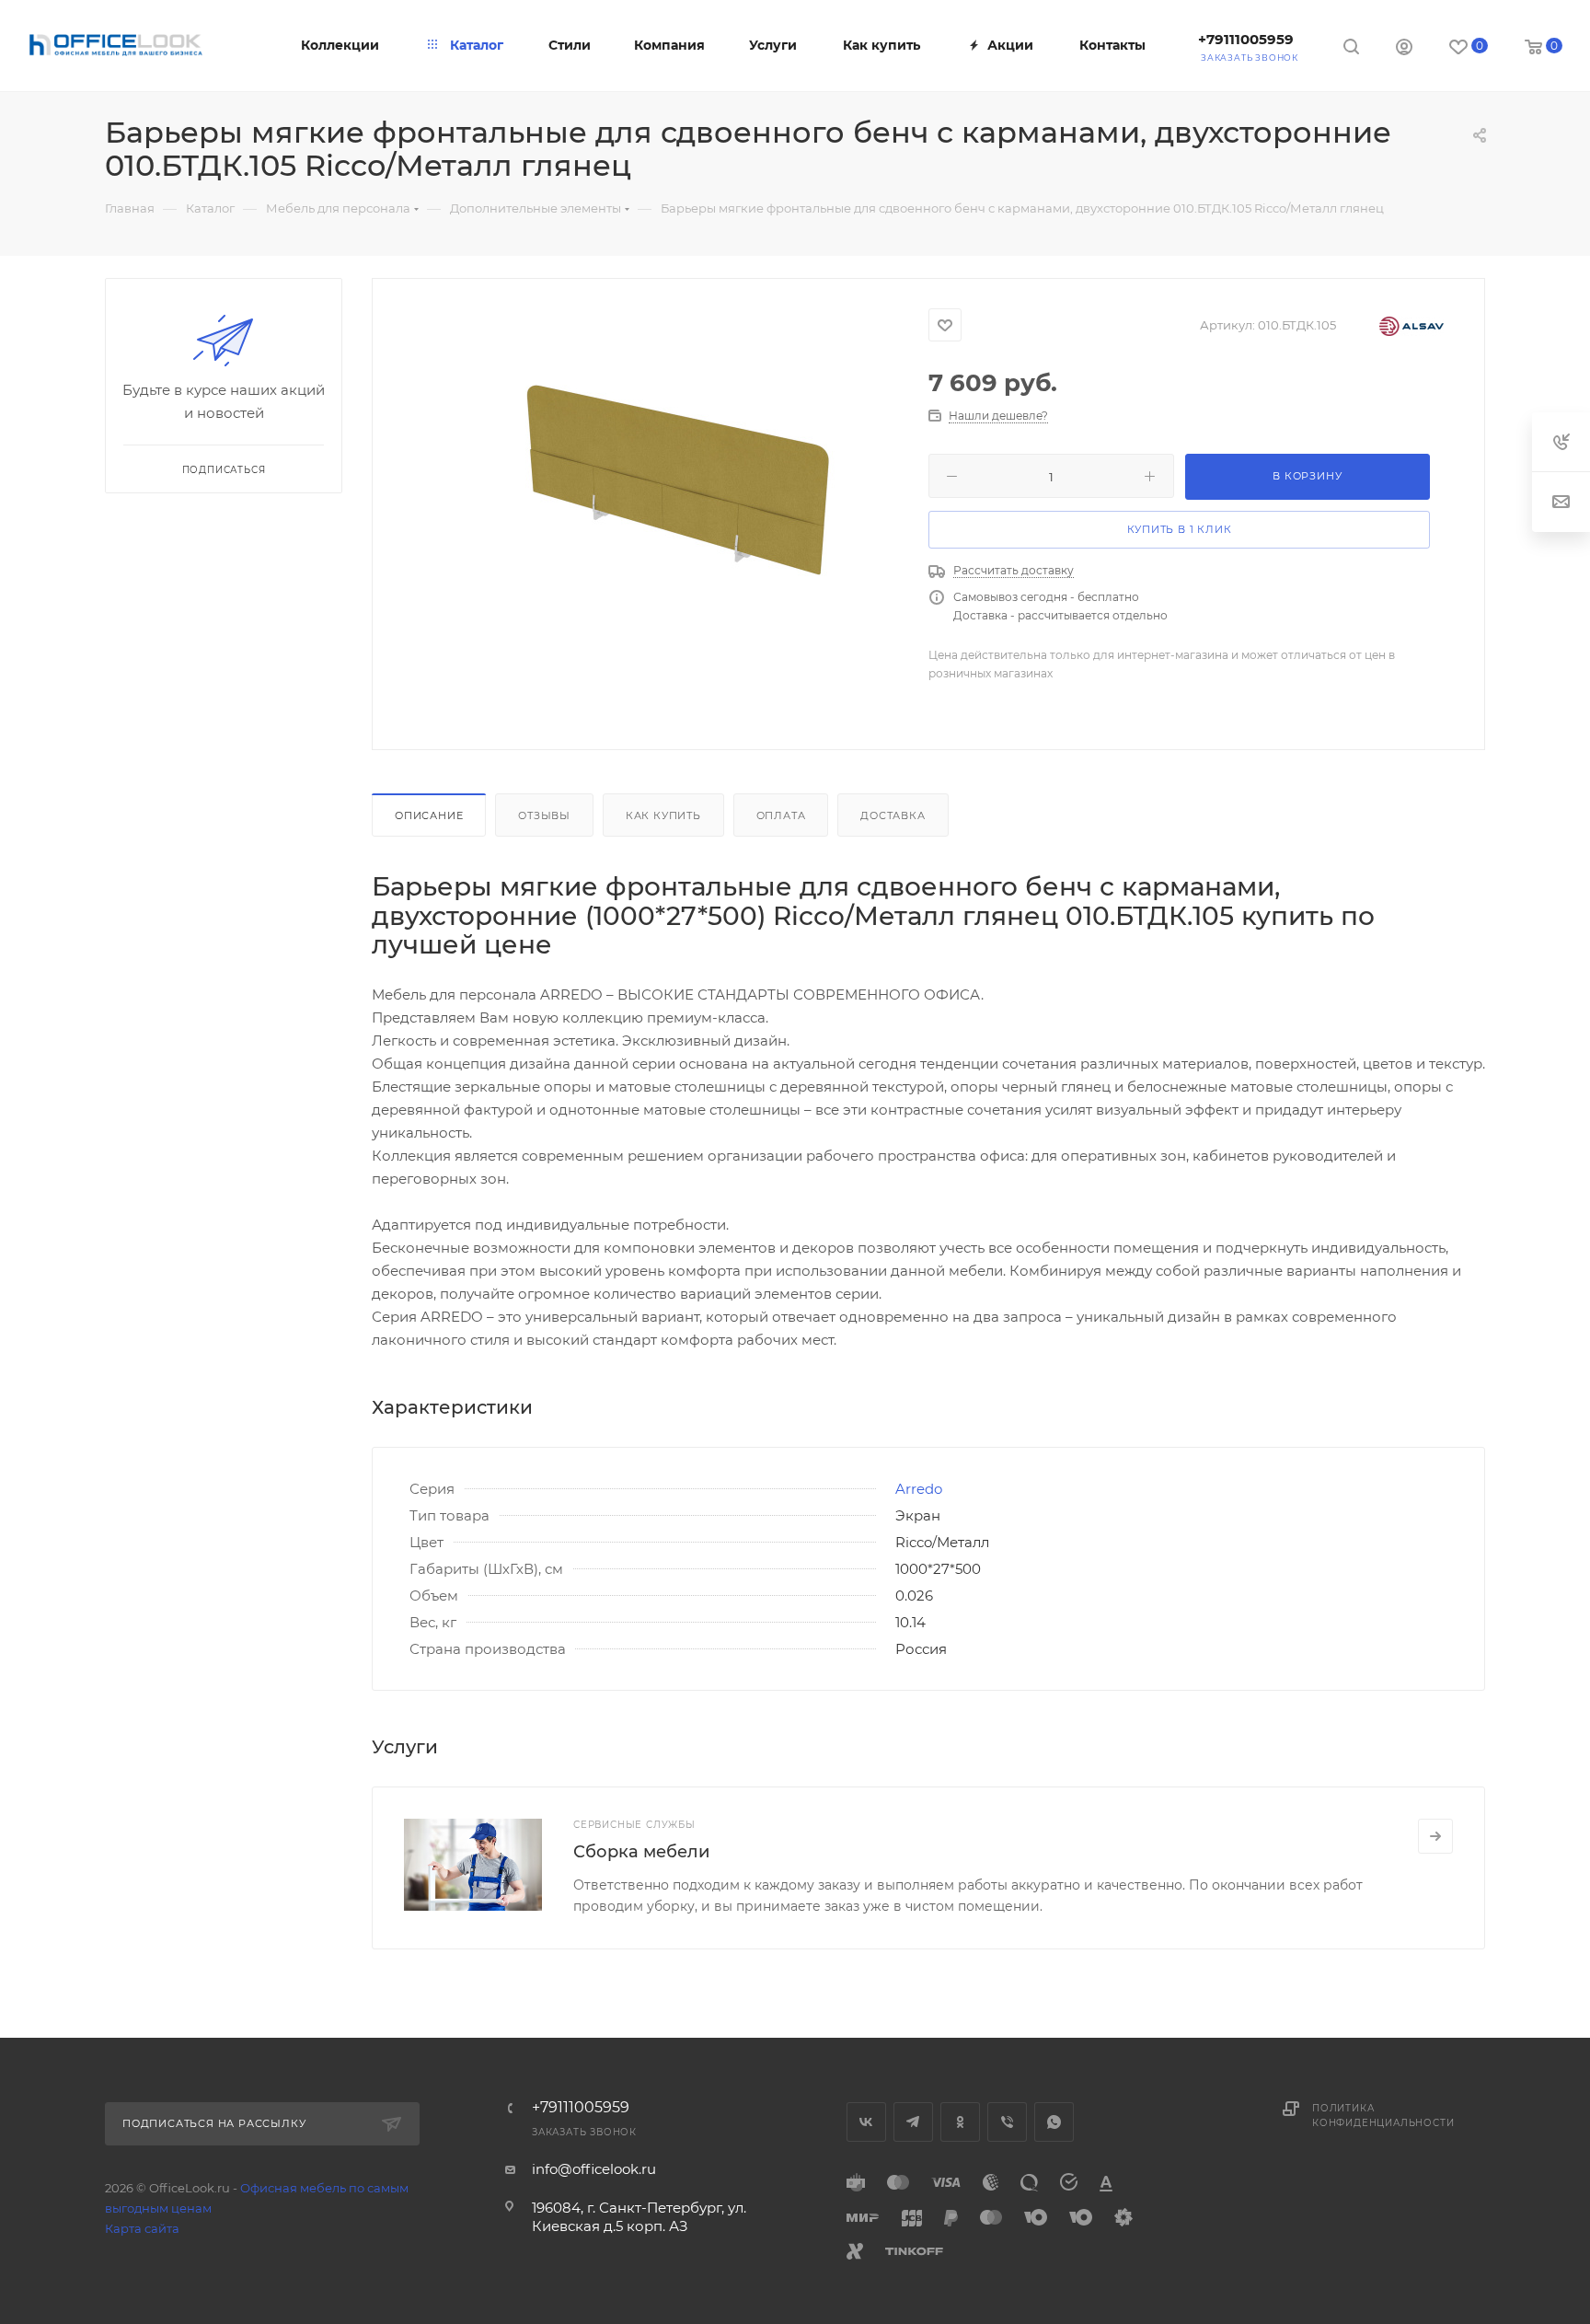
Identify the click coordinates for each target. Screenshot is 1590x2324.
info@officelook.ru (594, 2169)
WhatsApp (1054, 2122)
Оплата (781, 815)
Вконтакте (866, 2122)
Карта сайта (142, 2228)
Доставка (893, 815)
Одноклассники (960, 2122)
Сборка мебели (641, 1852)
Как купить (663, 815)
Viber (1007, 2122)
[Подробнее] (1435, 1836)
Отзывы (544, 815)
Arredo (919, 1489)
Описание (429, 815)
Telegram (913, 2122)
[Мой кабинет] (1404, 49)
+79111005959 (1246, 39)
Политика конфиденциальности (1383, 2116)
